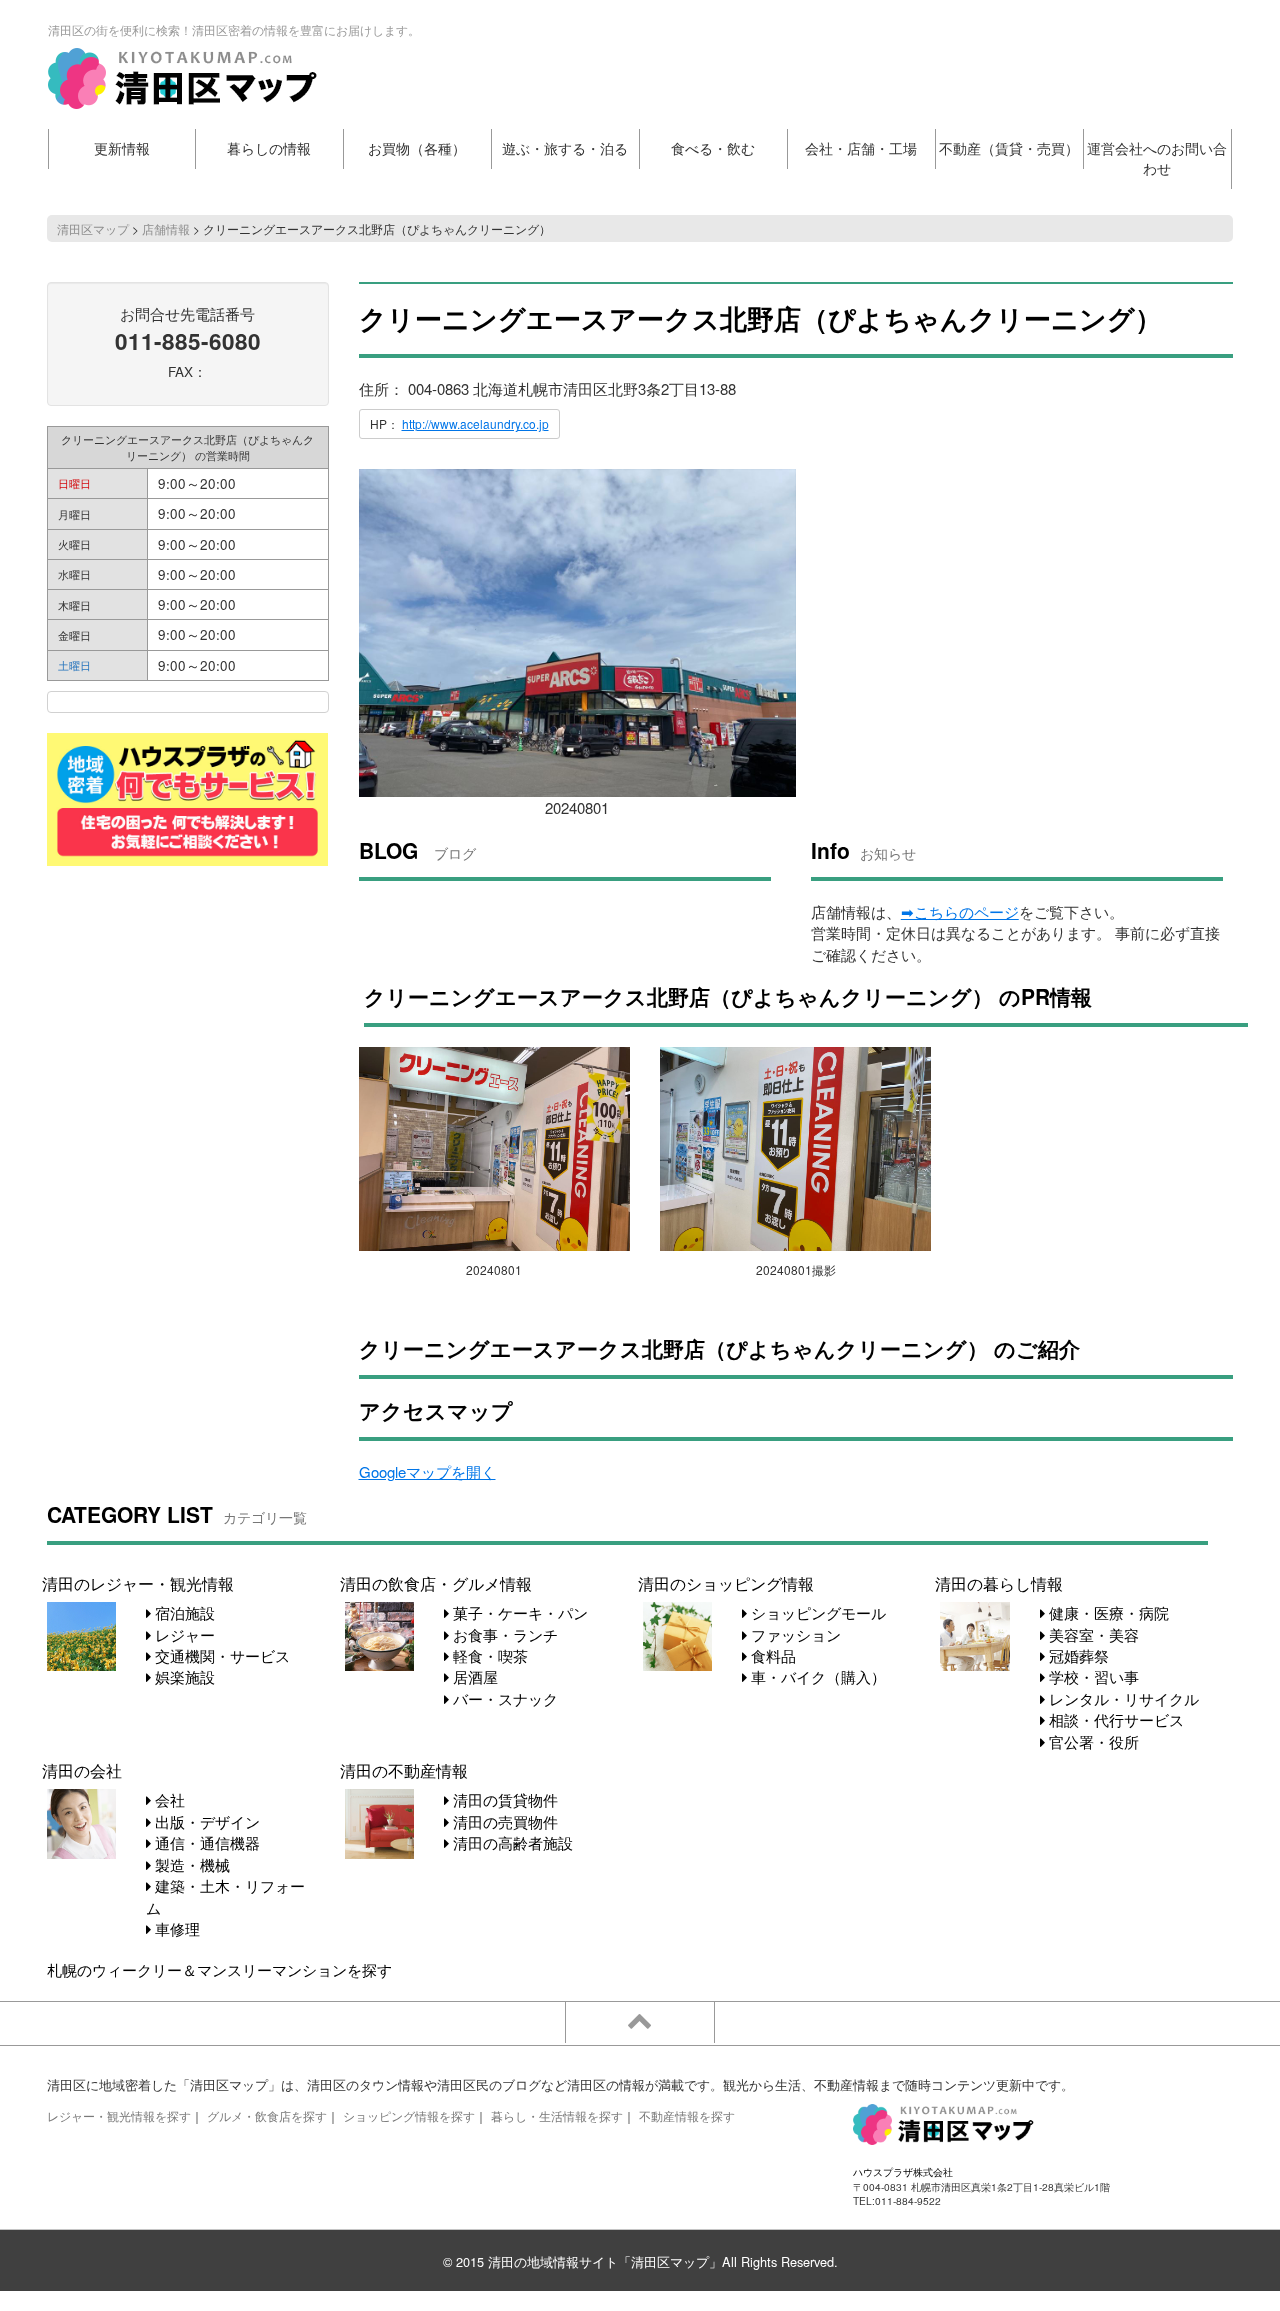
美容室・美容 (1092, 1634)
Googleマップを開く (427, 1471)
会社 (168, 1799)
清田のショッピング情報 (726, 1583)
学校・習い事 (1092, 1676)
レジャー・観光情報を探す (119, 2115)
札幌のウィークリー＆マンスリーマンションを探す (219, 1969)
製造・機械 (190, 1864)
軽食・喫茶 (488, 1655)
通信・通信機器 (205, 1842)
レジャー (183, 1634)
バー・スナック (503, 1698)
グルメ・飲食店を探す (267, 2115)
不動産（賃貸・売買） (1009, 148)
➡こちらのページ (960, 911)
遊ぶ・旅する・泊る (565, 148)
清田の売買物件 (503, 1821)
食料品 (771, 1655)
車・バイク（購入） (816, 1676)
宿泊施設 (183, 1612)
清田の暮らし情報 (999, 1583)
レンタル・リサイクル (1122, 1698)
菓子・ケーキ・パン (518, 1612)
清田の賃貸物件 (503, 1799)
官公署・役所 (1092, 1741)
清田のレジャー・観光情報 (138, 1583)
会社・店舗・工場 (861, 148)
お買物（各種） (417, 148)
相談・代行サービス (1114, 1719)
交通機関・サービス (220, 1655)
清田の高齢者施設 (511, 1842)
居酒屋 (473, 1676)
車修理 (175, 1928)
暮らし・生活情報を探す (557, 2115)
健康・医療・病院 (1107, 1612)
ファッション (794, 1634)
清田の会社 (82, 1770)
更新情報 (122, 148)
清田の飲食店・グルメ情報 (436, 1583)
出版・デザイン (205, 1821)
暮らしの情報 (269, 148)
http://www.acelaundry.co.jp (475, 423)
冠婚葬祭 (1077, 1655)
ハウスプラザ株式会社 (903, 2171)
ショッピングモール (816, 1612)
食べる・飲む (713, 148)
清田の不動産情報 (404, 1770)
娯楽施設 (183, 1676)
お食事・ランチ (503, 1634)
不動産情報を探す (687, 2115)
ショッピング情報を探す (409, 2115)
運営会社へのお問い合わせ (1157, 158)
